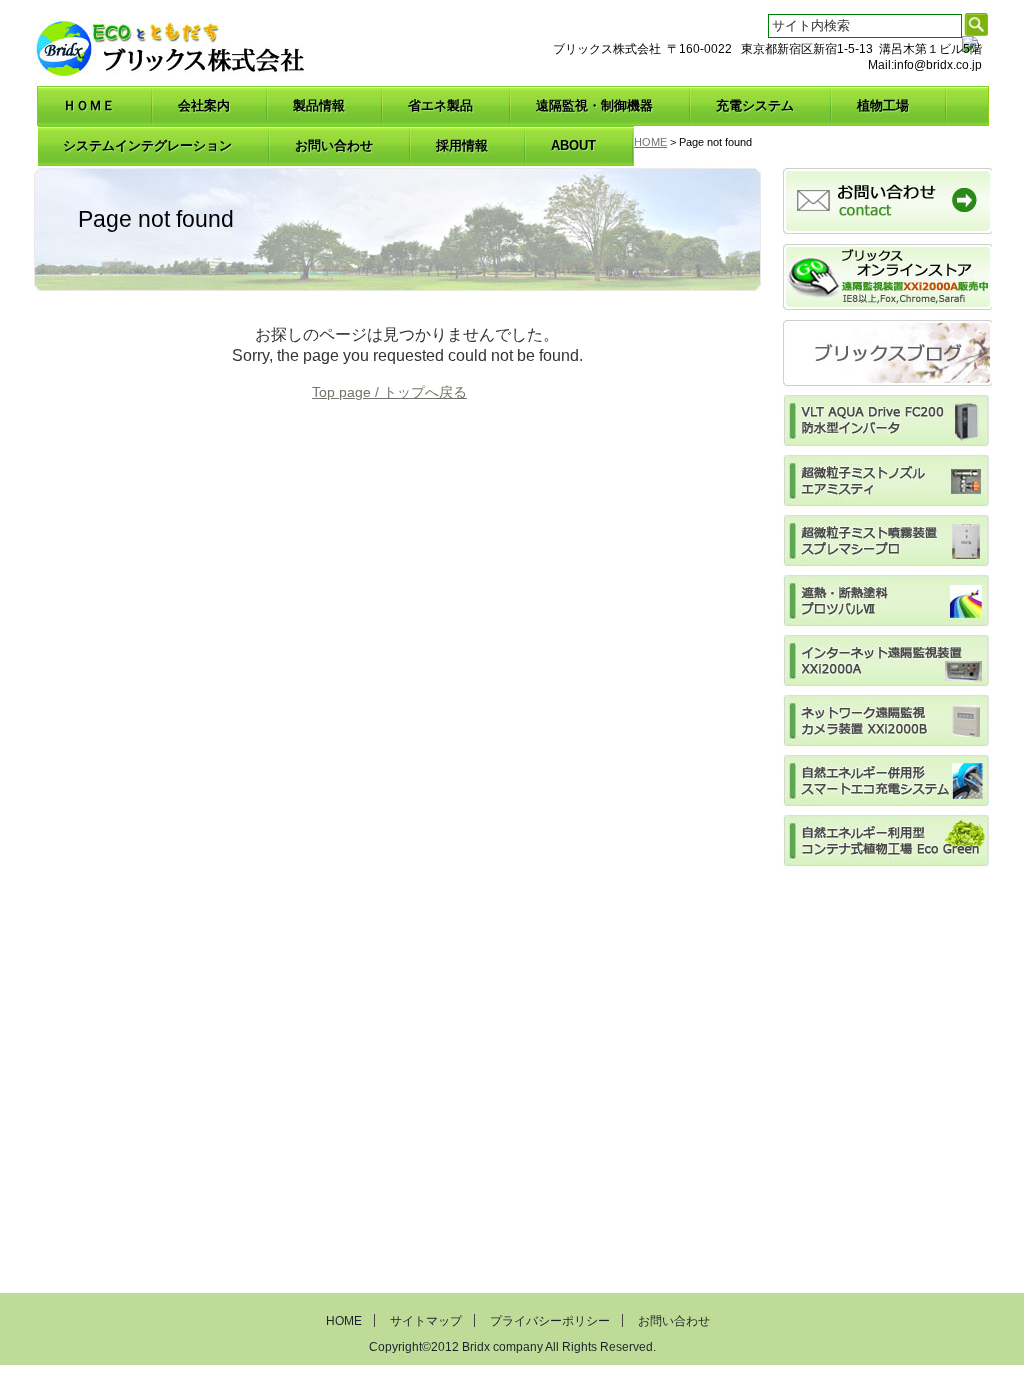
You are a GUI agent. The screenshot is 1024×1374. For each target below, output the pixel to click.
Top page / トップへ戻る (389, 392)
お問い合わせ (334, 145)
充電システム (755, 105)
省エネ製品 (440, 105)
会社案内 (204, 105)
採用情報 (462, 145)
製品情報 (319, 105)
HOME (650, 142)
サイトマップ (426, 1320)
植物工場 (883, 105)
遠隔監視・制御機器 (594, 105)
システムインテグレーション (147, 145)
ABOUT (573, 145)
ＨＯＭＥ (89, 105)
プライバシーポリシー (550, 1320)
